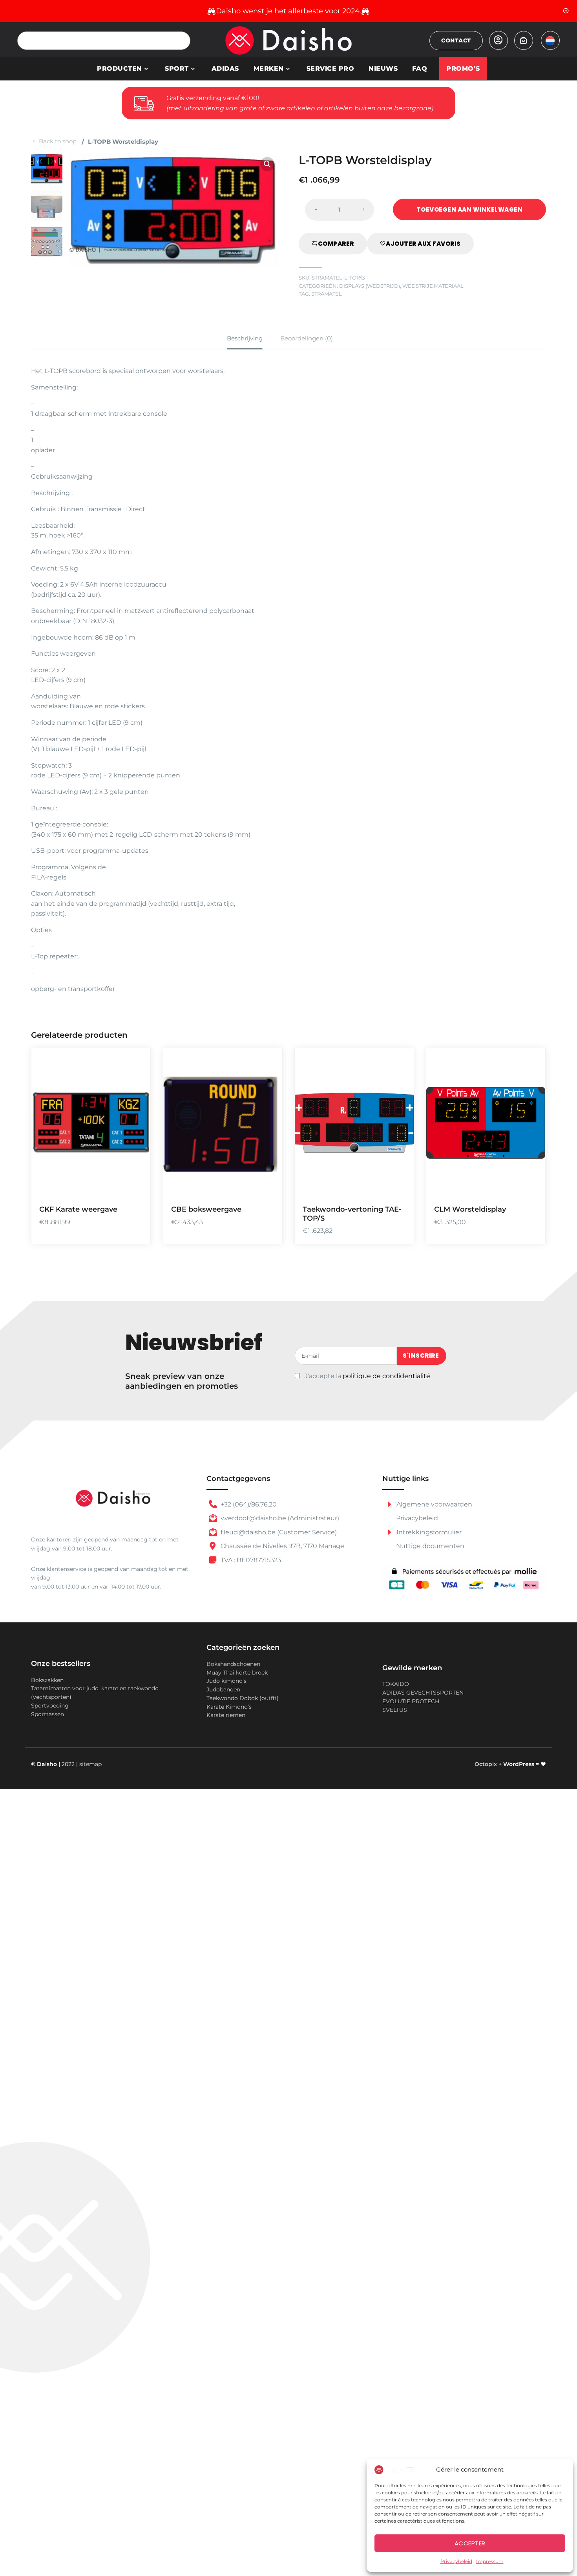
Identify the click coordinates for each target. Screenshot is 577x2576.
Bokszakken (47, 1680)
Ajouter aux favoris (423, 244)
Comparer (336, 244)
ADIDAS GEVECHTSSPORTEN (423, 1693)
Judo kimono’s (226, 1681)
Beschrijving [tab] (245, 338)
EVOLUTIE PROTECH (411, 1701)
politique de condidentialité (386, 1376)
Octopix (486, 1764)
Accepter (470, 2543)
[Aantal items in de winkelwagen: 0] (524, 40)
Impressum (490, 2561)
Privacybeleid (456, 2561)
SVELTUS (395, 1710)
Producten (120, 69)
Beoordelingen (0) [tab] (307, 338)
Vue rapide (135, 1186)
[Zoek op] (181, 41)
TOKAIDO (396, 1684)
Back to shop (58, 141)
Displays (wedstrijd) (370, 286)
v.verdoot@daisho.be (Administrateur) (279, 1518)
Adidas (225, 69)
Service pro (330, 69)
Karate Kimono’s (229, 1707)
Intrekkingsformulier (428, 1532)
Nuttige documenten (430, 1546)
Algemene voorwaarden (434, 1504)
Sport (177, 69)
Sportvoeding (50, 1706)
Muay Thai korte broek (237, 1673)
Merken (269, 69)
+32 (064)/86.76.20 (248, 1504)
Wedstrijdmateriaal (433, 286)
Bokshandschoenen (233, 1664)
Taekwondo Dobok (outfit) (243, 1698)
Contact (456, 40)
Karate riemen (226, 1715)
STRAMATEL (327, 294)
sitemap (90, 1764)
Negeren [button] (566, 11)
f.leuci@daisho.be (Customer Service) (278, 1532)
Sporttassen (47, 1714)
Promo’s (463, 69)
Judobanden (223, 1689)
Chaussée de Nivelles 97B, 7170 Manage (282, 1546)
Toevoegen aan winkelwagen (470, 209)
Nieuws (383, 69)
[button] (267, 164)
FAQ (420, 69)
